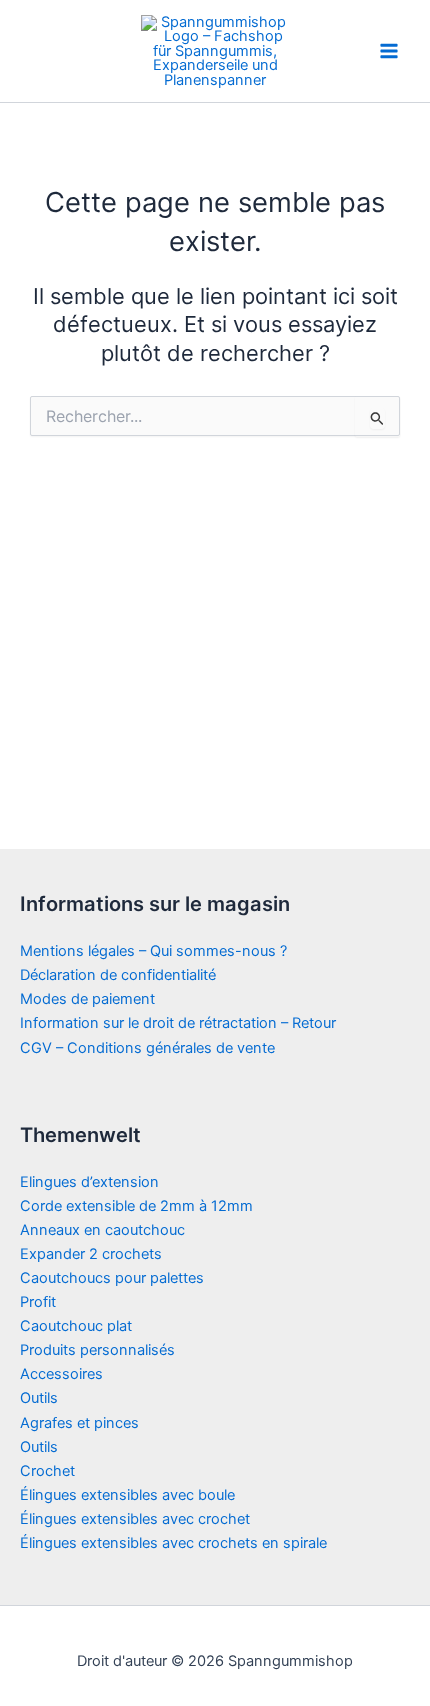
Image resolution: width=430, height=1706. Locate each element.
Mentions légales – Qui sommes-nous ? (153, 951)
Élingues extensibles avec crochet (135, 1519)
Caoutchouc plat (76, 1326)
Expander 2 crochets (91, 1254)
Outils (39, 1398)
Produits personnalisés (97, 1350)
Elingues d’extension (89, 1182)
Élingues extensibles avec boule (127, 1495)
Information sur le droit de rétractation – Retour (178, 1023)
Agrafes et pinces (79, 1423)
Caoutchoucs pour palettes (112, 1278)
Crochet (47, 1471)
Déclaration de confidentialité (118, 975)
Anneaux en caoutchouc (102, 1230)
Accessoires (61, 1374)
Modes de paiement (87, 999)
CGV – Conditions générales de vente (147, 1048)
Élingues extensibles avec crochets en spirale (173, 1543)
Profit (38, 1302)
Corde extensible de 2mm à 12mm (136, 1206)
